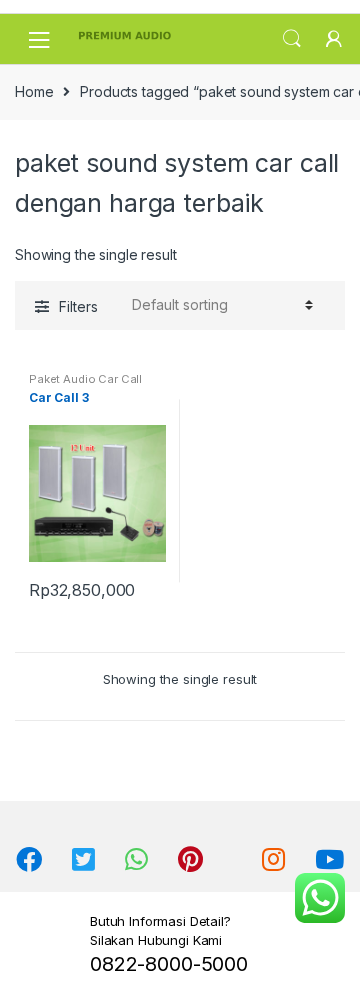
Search (292, 39)
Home (34, 91)
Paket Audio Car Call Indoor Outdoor (85, 385)
